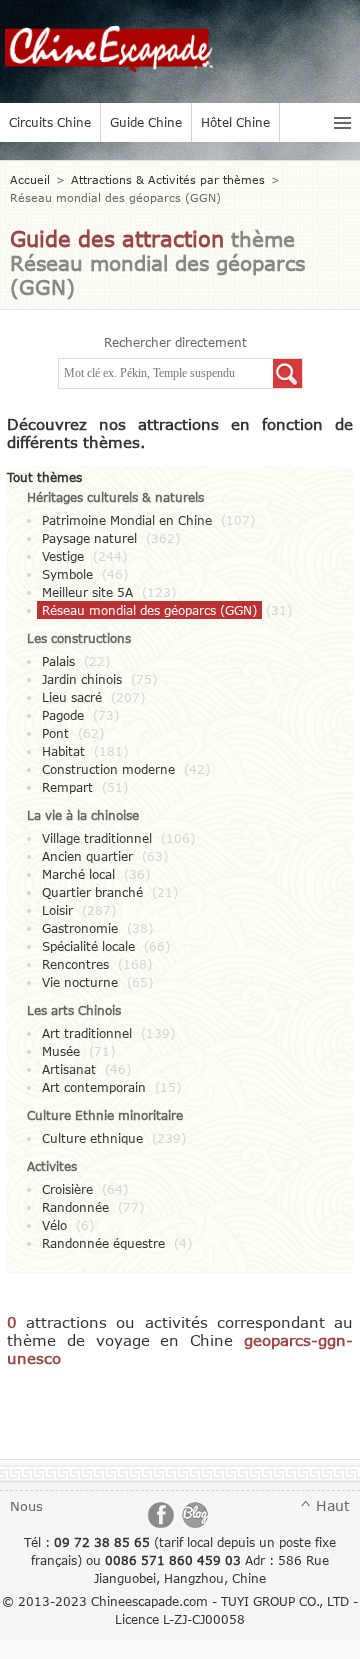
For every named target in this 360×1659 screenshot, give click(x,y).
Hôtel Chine (235, 122)
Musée (61, 1051)
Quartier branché (92, 892)
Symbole (67, 574)
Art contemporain (94, 1087)
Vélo (54, 1225)
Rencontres (75, 964)
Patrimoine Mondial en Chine (127, 520)
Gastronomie (80, 928)
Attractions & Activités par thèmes (168, 179)
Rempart (67, 787)
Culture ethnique (92, 1138)
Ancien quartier (87, 856)
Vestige (63, 556)
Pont (55, 733)
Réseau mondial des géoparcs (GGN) (149, 610)
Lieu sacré (72, 697)
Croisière (67, 1189)
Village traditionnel (97, 838)
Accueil (30, 179)
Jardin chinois (82, 679)
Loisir (57, 910)
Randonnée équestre (103, 1243)
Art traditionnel (87, 1033)
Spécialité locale (88, 946)
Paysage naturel (89, 538)
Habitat (63, 751)
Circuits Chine (50, 122)
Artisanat (69, 1069)
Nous (26, 1506)
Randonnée (75, 1207)
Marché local (78, 874)
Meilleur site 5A (87, 592)
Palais (58, 661)
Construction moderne (108, 769)
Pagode (63, 715)
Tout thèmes (44, 477)
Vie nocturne (80, 982)
